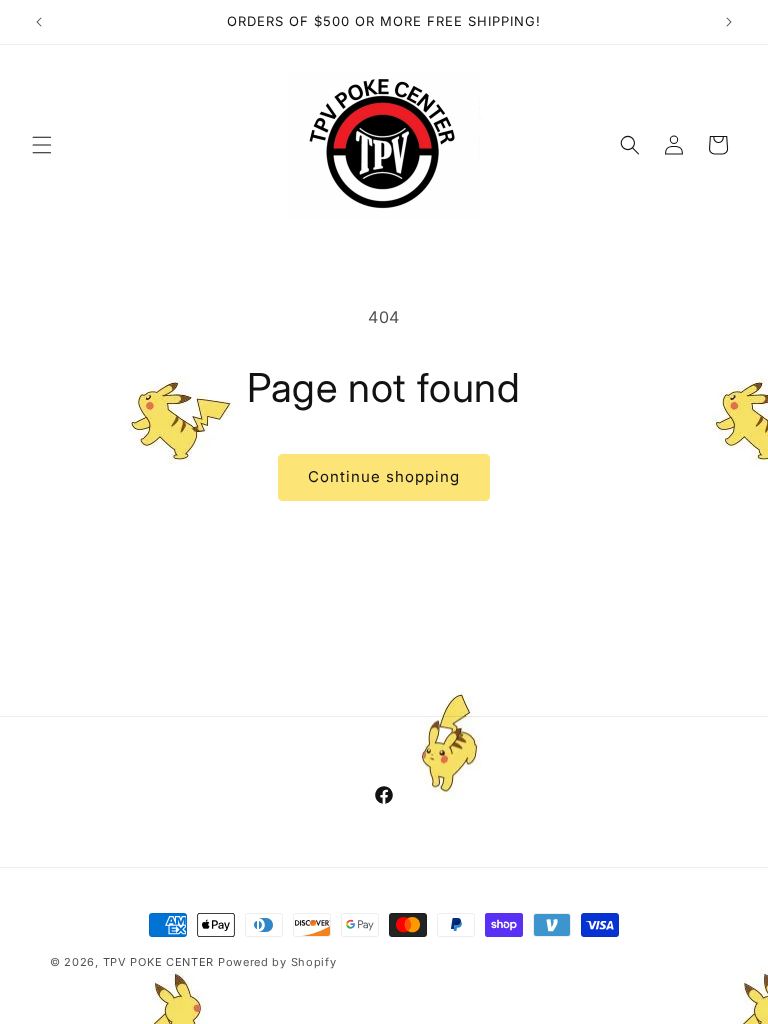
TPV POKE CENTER (159, 962)
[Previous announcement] (39, 22)
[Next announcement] (729, 22)
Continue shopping (384, 476)
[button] (42, 145)
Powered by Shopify (277, 962)
